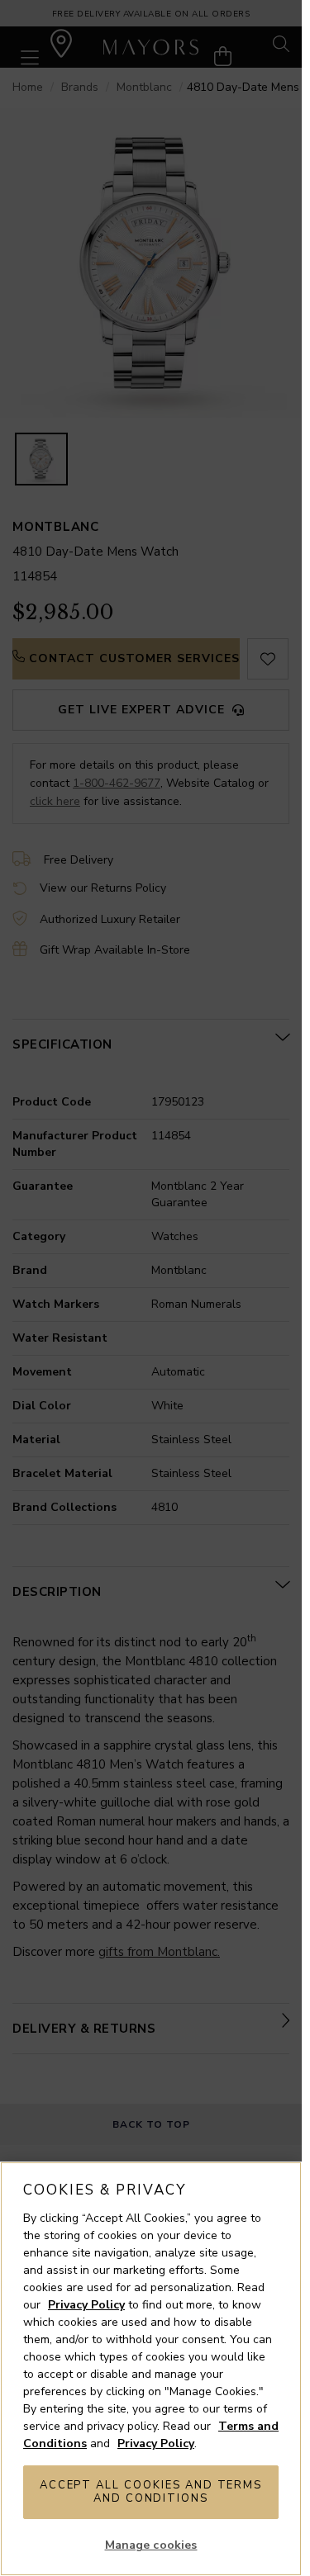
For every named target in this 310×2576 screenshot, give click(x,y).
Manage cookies (151, 2545)
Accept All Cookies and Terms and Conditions (151, 2492)
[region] (151, 2369)
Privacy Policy (86, 2305)
